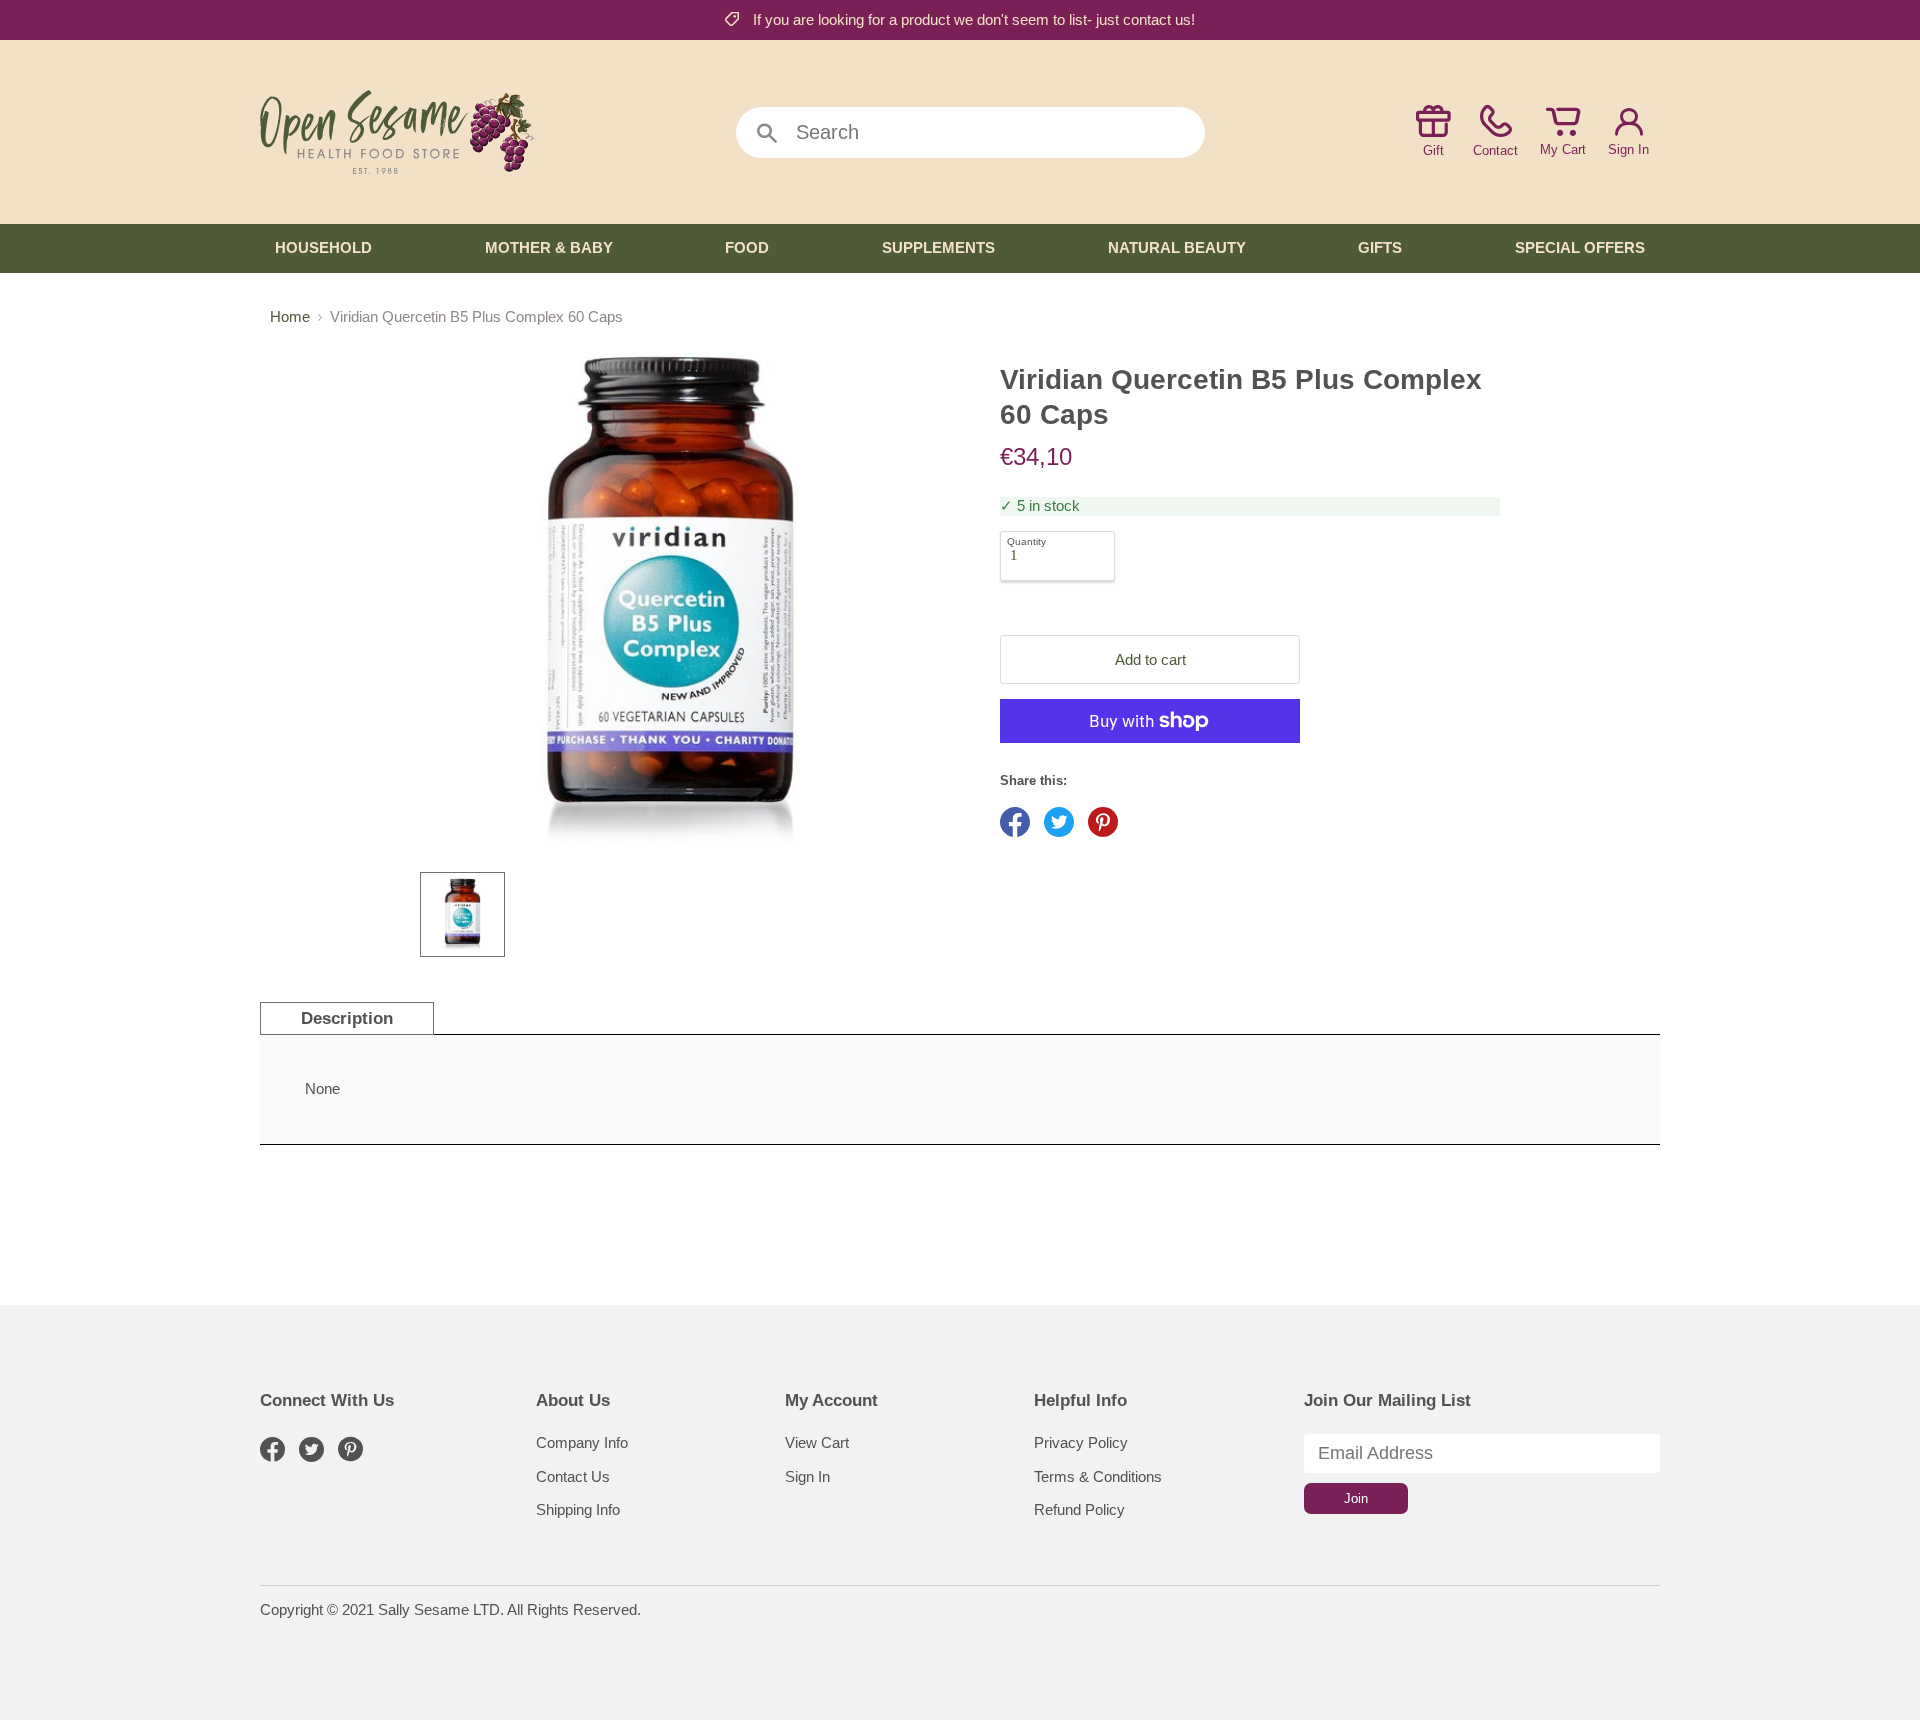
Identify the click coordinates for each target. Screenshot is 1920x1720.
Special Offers (1580, 247)
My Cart (1563, 149)
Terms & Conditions (1098, 1476)
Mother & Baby (549, 247)
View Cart (817, 1442)
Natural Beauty (1177, 247)
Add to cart (1150, 659)
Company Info (582, 1442)
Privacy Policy (1081, 1442)
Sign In (1628, 149)
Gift (1433, 150)
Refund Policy (1079, 1509)
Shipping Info (578, 1509)
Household (323, 247)
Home (290, 316)
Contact (1495, 150)
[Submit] (767, 134)
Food (747, 247)
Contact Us (573, 1476)
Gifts (1380, 247)
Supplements (938, 247)
